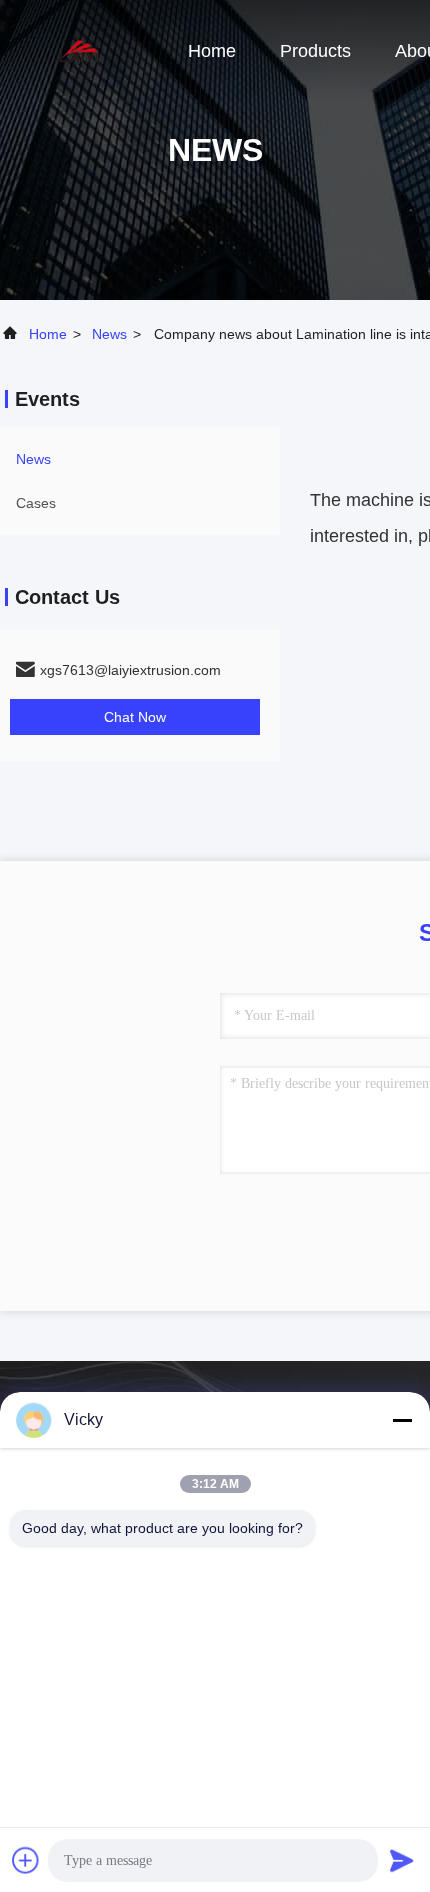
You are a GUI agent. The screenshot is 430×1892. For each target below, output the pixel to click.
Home (212, 51)
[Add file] (26, 1860)
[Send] (402, 1860)
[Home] (80, 50)
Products (315, 51)
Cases (36, 503)
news (109, 334)
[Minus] (402, 1420)
